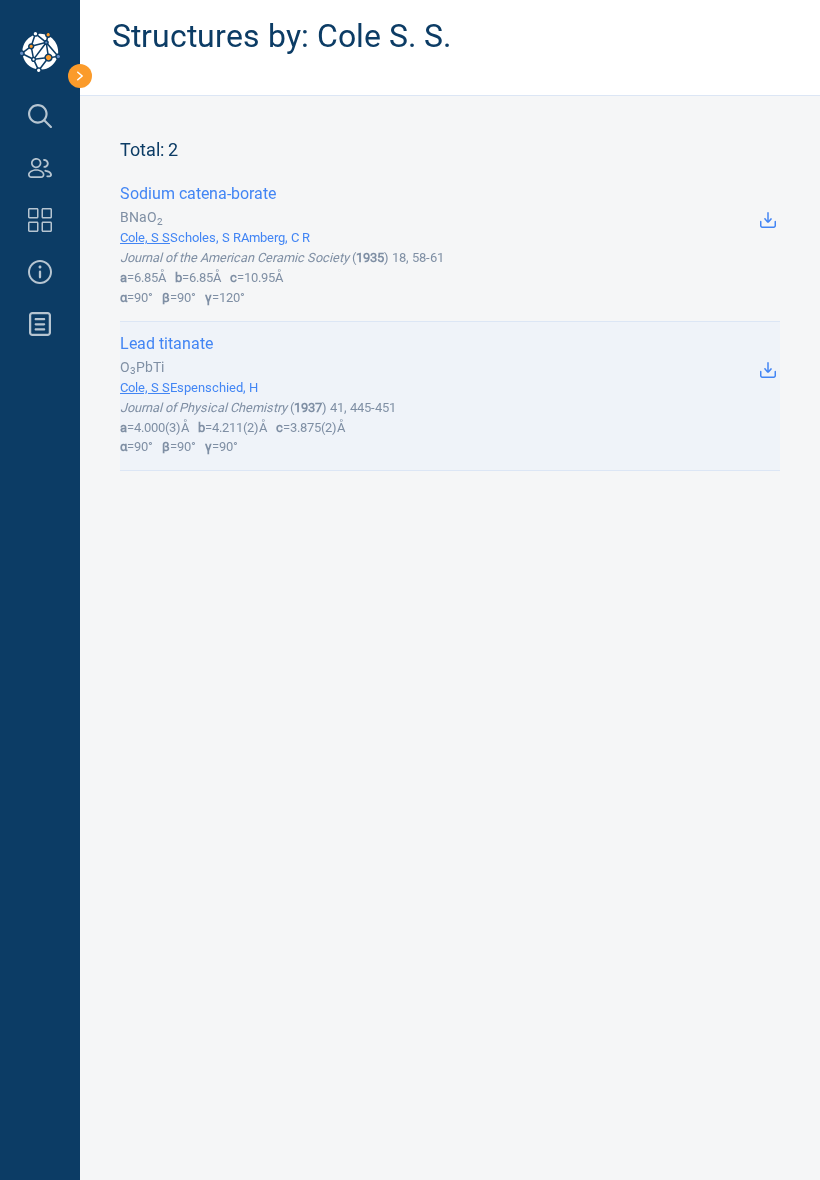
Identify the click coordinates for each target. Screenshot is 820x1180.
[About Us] (40, 272)
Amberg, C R (275, 237)
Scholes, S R (205, 237)
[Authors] (40, 168)
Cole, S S (145, 237)
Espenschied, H (214, 387)
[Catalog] (40, 220)
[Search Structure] (40, 116)
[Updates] (40, 324)
